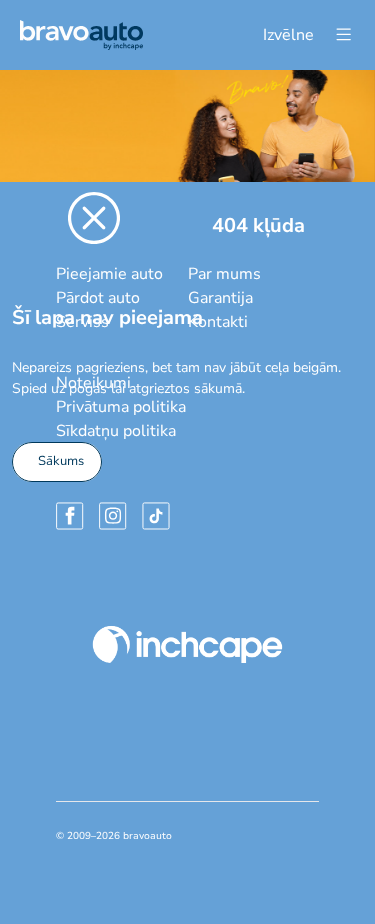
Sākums (61, 461)
